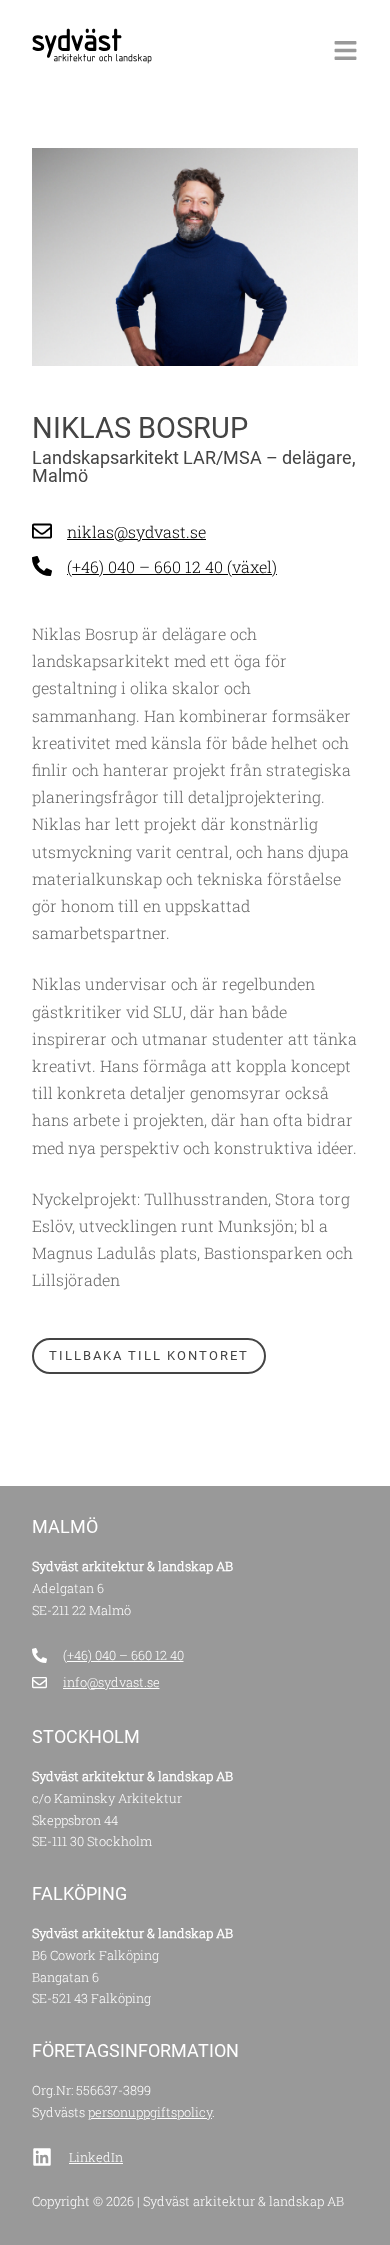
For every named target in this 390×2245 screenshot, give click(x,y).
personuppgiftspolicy (150, 2112)
